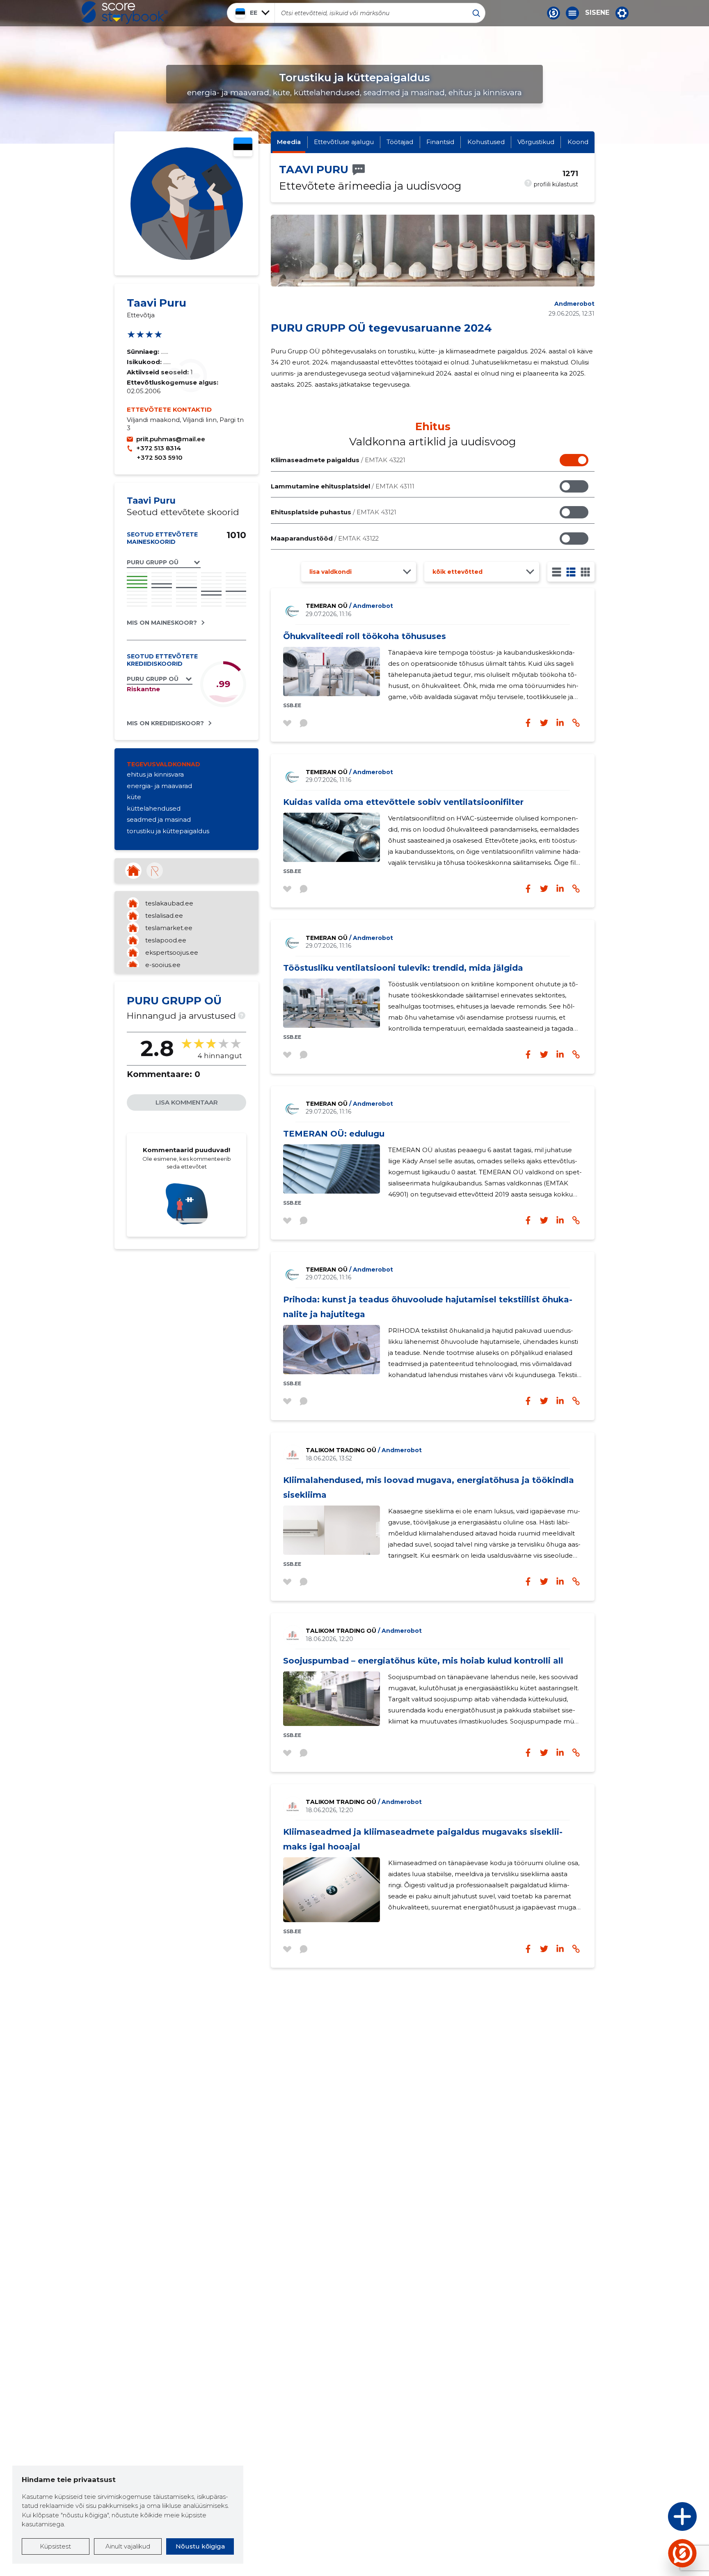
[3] (571, 572)
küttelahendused (154, 808)
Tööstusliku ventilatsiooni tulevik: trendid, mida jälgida (403, 968)
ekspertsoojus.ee (172, 952)
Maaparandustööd (325, 538)
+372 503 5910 (160, 457)
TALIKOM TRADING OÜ (364, 1450)
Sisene (597, 13)
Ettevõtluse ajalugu (344, 142)
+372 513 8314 (159, 448)
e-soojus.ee (163, 965)
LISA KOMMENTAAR (187, 1102)
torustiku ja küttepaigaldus (168, 831)
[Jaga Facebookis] (528, 723)
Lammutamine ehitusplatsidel (343, 486)
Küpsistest (55, 2546)
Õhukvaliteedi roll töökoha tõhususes (365, 636)
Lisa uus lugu (650, 2519)
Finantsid (440, 142)
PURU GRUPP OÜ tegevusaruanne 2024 (381, 328)
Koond (578, 142)
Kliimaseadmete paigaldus (338, 460)
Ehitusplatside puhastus (334, 512)
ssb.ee (292, 705)
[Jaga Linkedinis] (560, 723)
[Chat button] (553, 13)
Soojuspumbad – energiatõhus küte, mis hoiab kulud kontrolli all (423, 1661)
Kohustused (486, 142)
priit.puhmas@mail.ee (171, 439)
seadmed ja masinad (159, 819)
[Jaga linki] (576, 723)
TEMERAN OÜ (349, 606)
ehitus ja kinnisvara (155, 774)
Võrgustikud (536, 142)
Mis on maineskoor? (162, 623)
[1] (557, 572)
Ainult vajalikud (128, 2546)
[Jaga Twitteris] (544, 723)
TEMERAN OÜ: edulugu (334, 1134)
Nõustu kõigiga (200, 2546)
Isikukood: (145, 362)
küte (134, 797)
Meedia (289, 142)
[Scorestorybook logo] (125, 13)
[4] (585, 572)
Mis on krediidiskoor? (165, 723)
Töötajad (400, 142)
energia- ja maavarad (159, 786)
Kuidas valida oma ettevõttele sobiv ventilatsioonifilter (403, 802)
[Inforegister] (155, 871)
